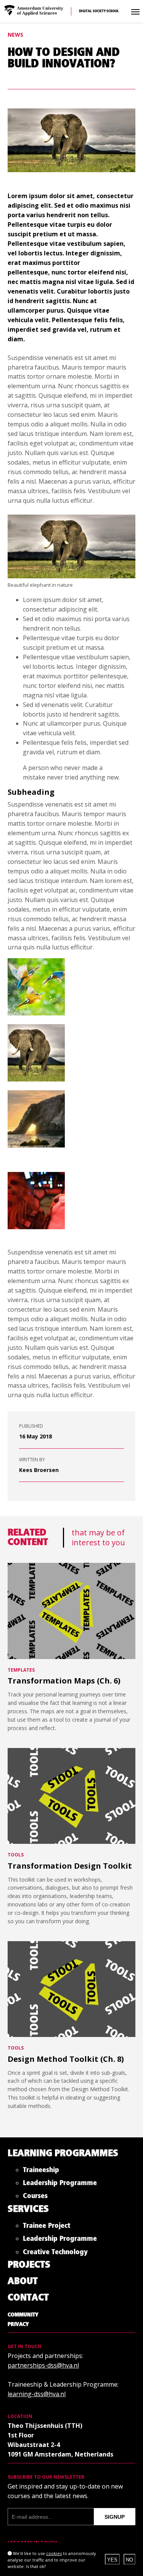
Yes (112, 2560)
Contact (28, 2298)
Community (23, 2315)
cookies (54, 2553)
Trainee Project (47, 2227)
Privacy (18, 2324)
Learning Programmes (63, 2154)
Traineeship (41, 2172)
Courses (35, 2198)
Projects (29, 2265)
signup (115, 2517)
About (23, 2281)
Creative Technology (55, 2254)
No (129, 2560)
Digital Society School (99, 11)
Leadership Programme (60, 2185)
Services (28, 2209)
